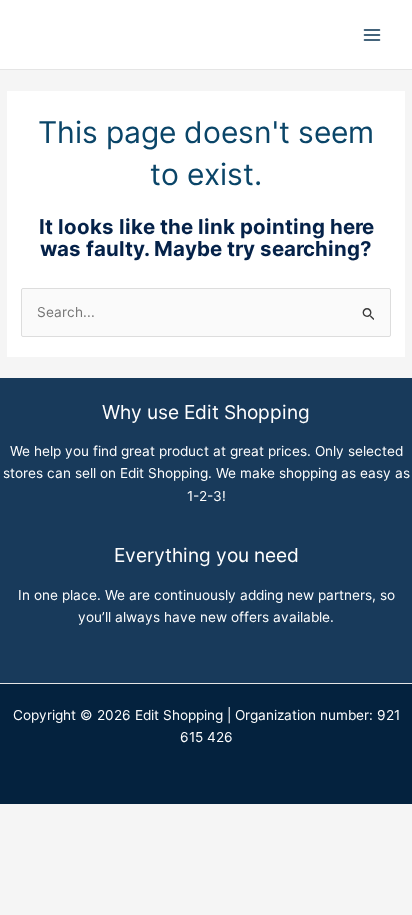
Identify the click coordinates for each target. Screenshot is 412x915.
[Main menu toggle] (372, 34)
